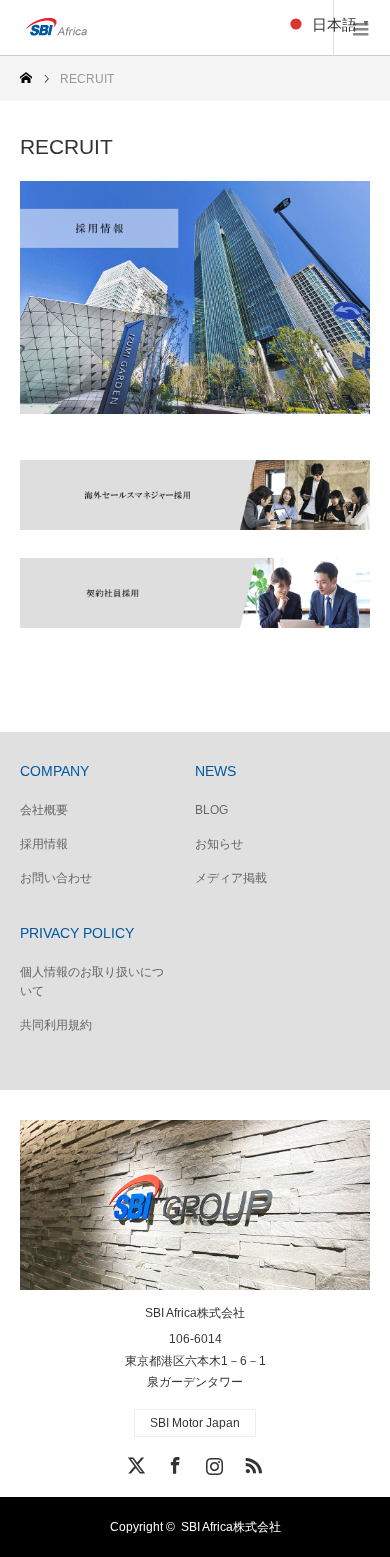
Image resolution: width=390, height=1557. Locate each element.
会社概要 (44, 810)
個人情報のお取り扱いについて (92, 981)
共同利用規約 (56, 1025)
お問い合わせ (56, 878)
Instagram (212, 1462)
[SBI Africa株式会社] (135, 28)
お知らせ (219, 844)
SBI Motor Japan (195, 1423)
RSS (251, 1462)
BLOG (211, 810)
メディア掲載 (231, 878)
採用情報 (44, 844)
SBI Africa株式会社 (195, 1313)
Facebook (173, 1462)
